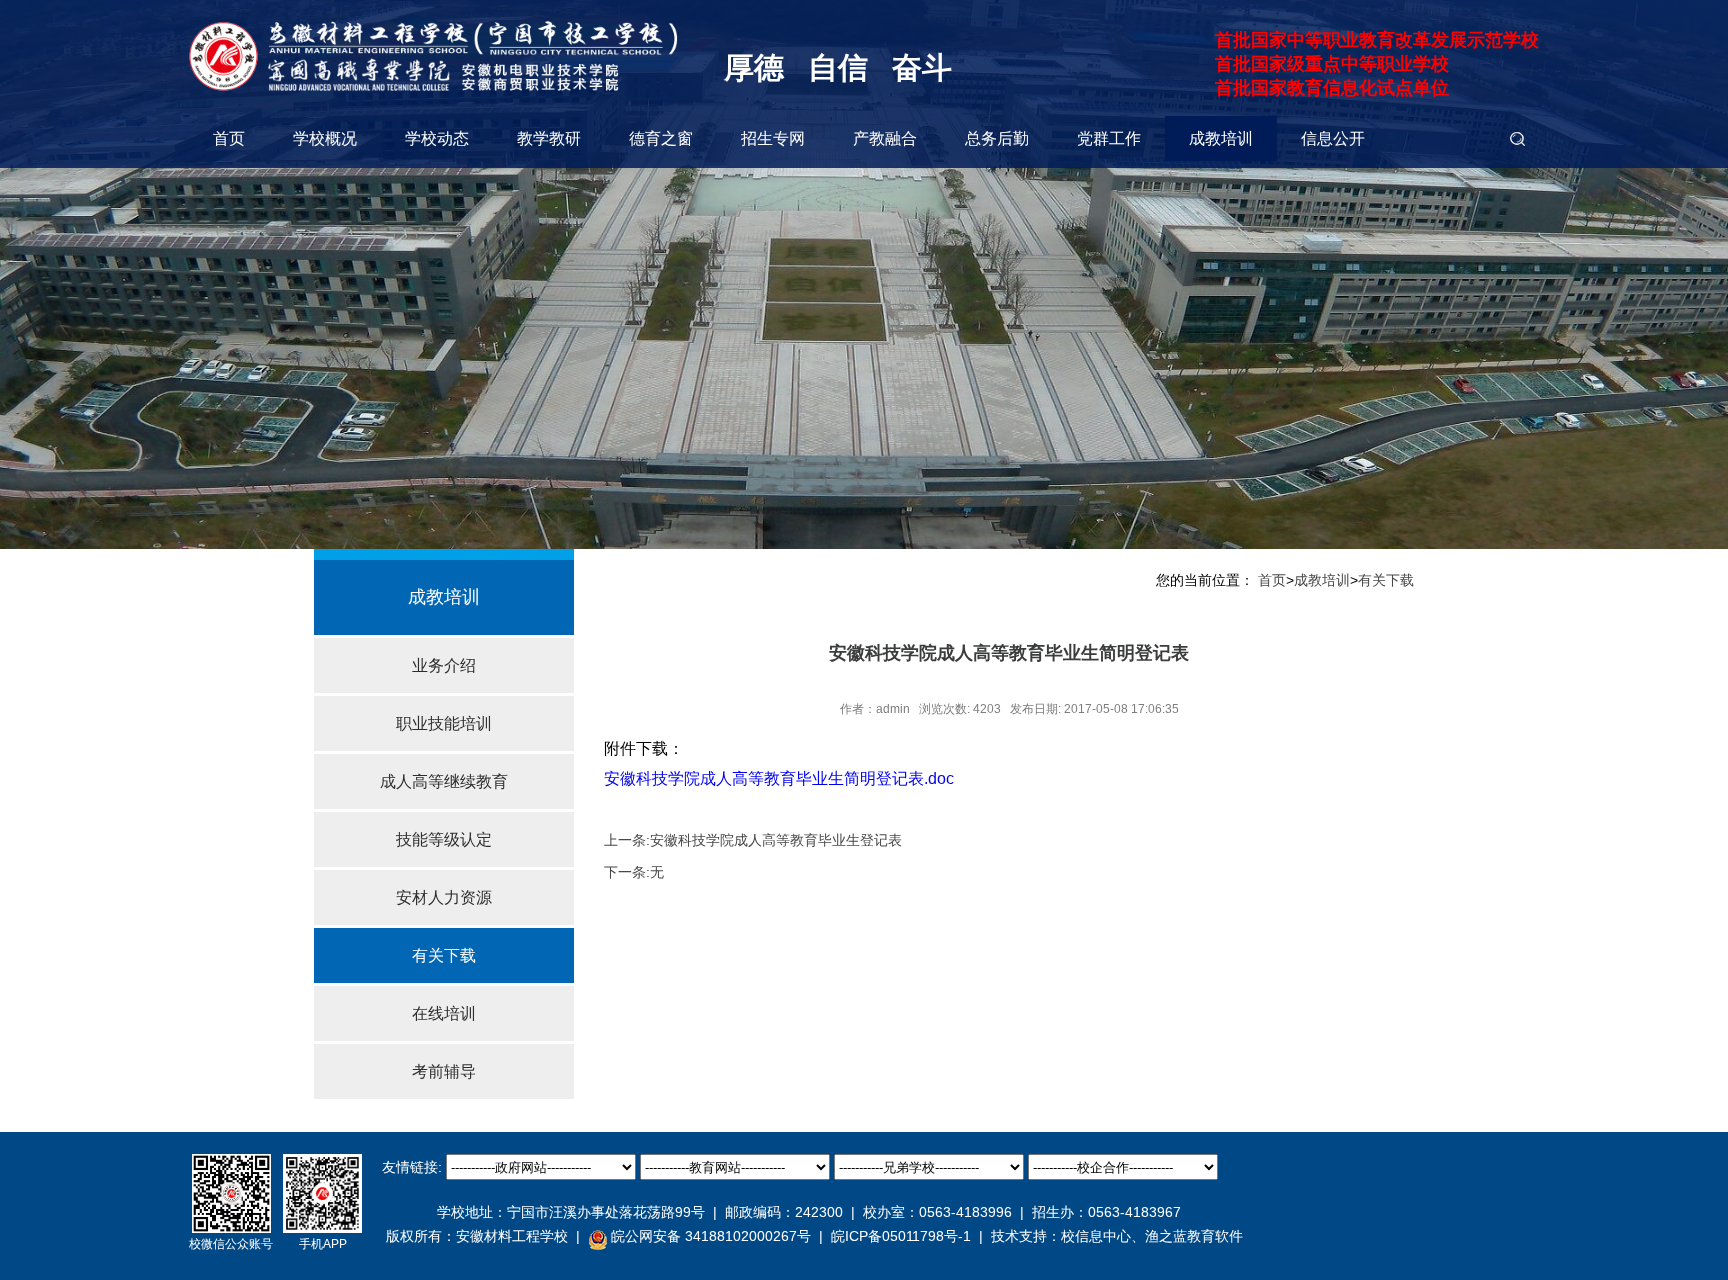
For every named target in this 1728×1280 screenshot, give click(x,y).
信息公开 (1333, 138)
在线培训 (444, 1013)
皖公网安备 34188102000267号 (711, 1236)
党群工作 (1109, 138)
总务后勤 (997, 138)
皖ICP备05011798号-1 (901, 1236)
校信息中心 (1096, 1236)
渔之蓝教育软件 (1194, 1236)
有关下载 (444, 955)
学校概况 (325, 138)
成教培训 (1221, 138)
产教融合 (885, 138)
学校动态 (437, 138)
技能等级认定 (444, 839)
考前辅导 (444, 1071)
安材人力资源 (444, 897)
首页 (229, 138)
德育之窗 (661, 138)
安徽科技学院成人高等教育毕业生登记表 (776, 840)
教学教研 (549, 138)
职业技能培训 (444, 723)
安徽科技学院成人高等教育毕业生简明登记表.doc (779, 778)
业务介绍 (444, 665)
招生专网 (773, 138)
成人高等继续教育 (444, 781)
